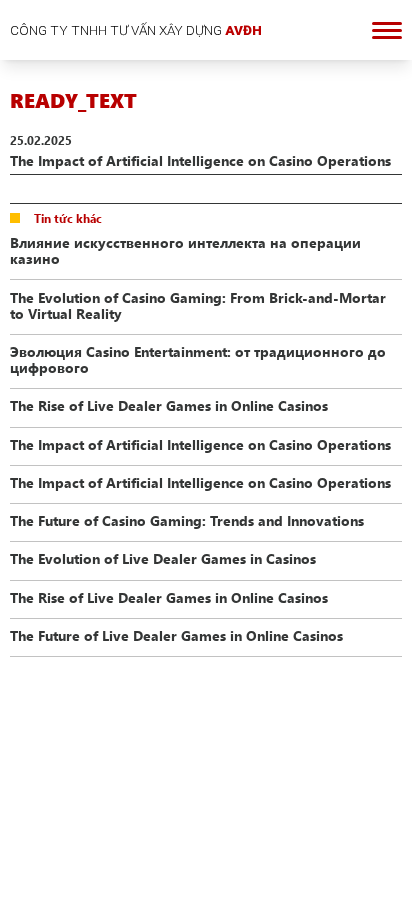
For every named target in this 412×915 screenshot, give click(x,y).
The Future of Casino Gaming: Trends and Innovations (187, 520)
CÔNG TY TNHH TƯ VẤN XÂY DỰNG (136, 30)
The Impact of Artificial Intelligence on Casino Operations (200, 444)
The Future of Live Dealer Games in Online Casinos (176, 635)
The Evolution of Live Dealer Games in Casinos (163, 558)
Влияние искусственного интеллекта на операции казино (185, 250)
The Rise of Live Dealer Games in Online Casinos (169, 405)
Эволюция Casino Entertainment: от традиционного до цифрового (198, 359)
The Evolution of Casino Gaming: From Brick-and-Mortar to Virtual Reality (198, 305)
